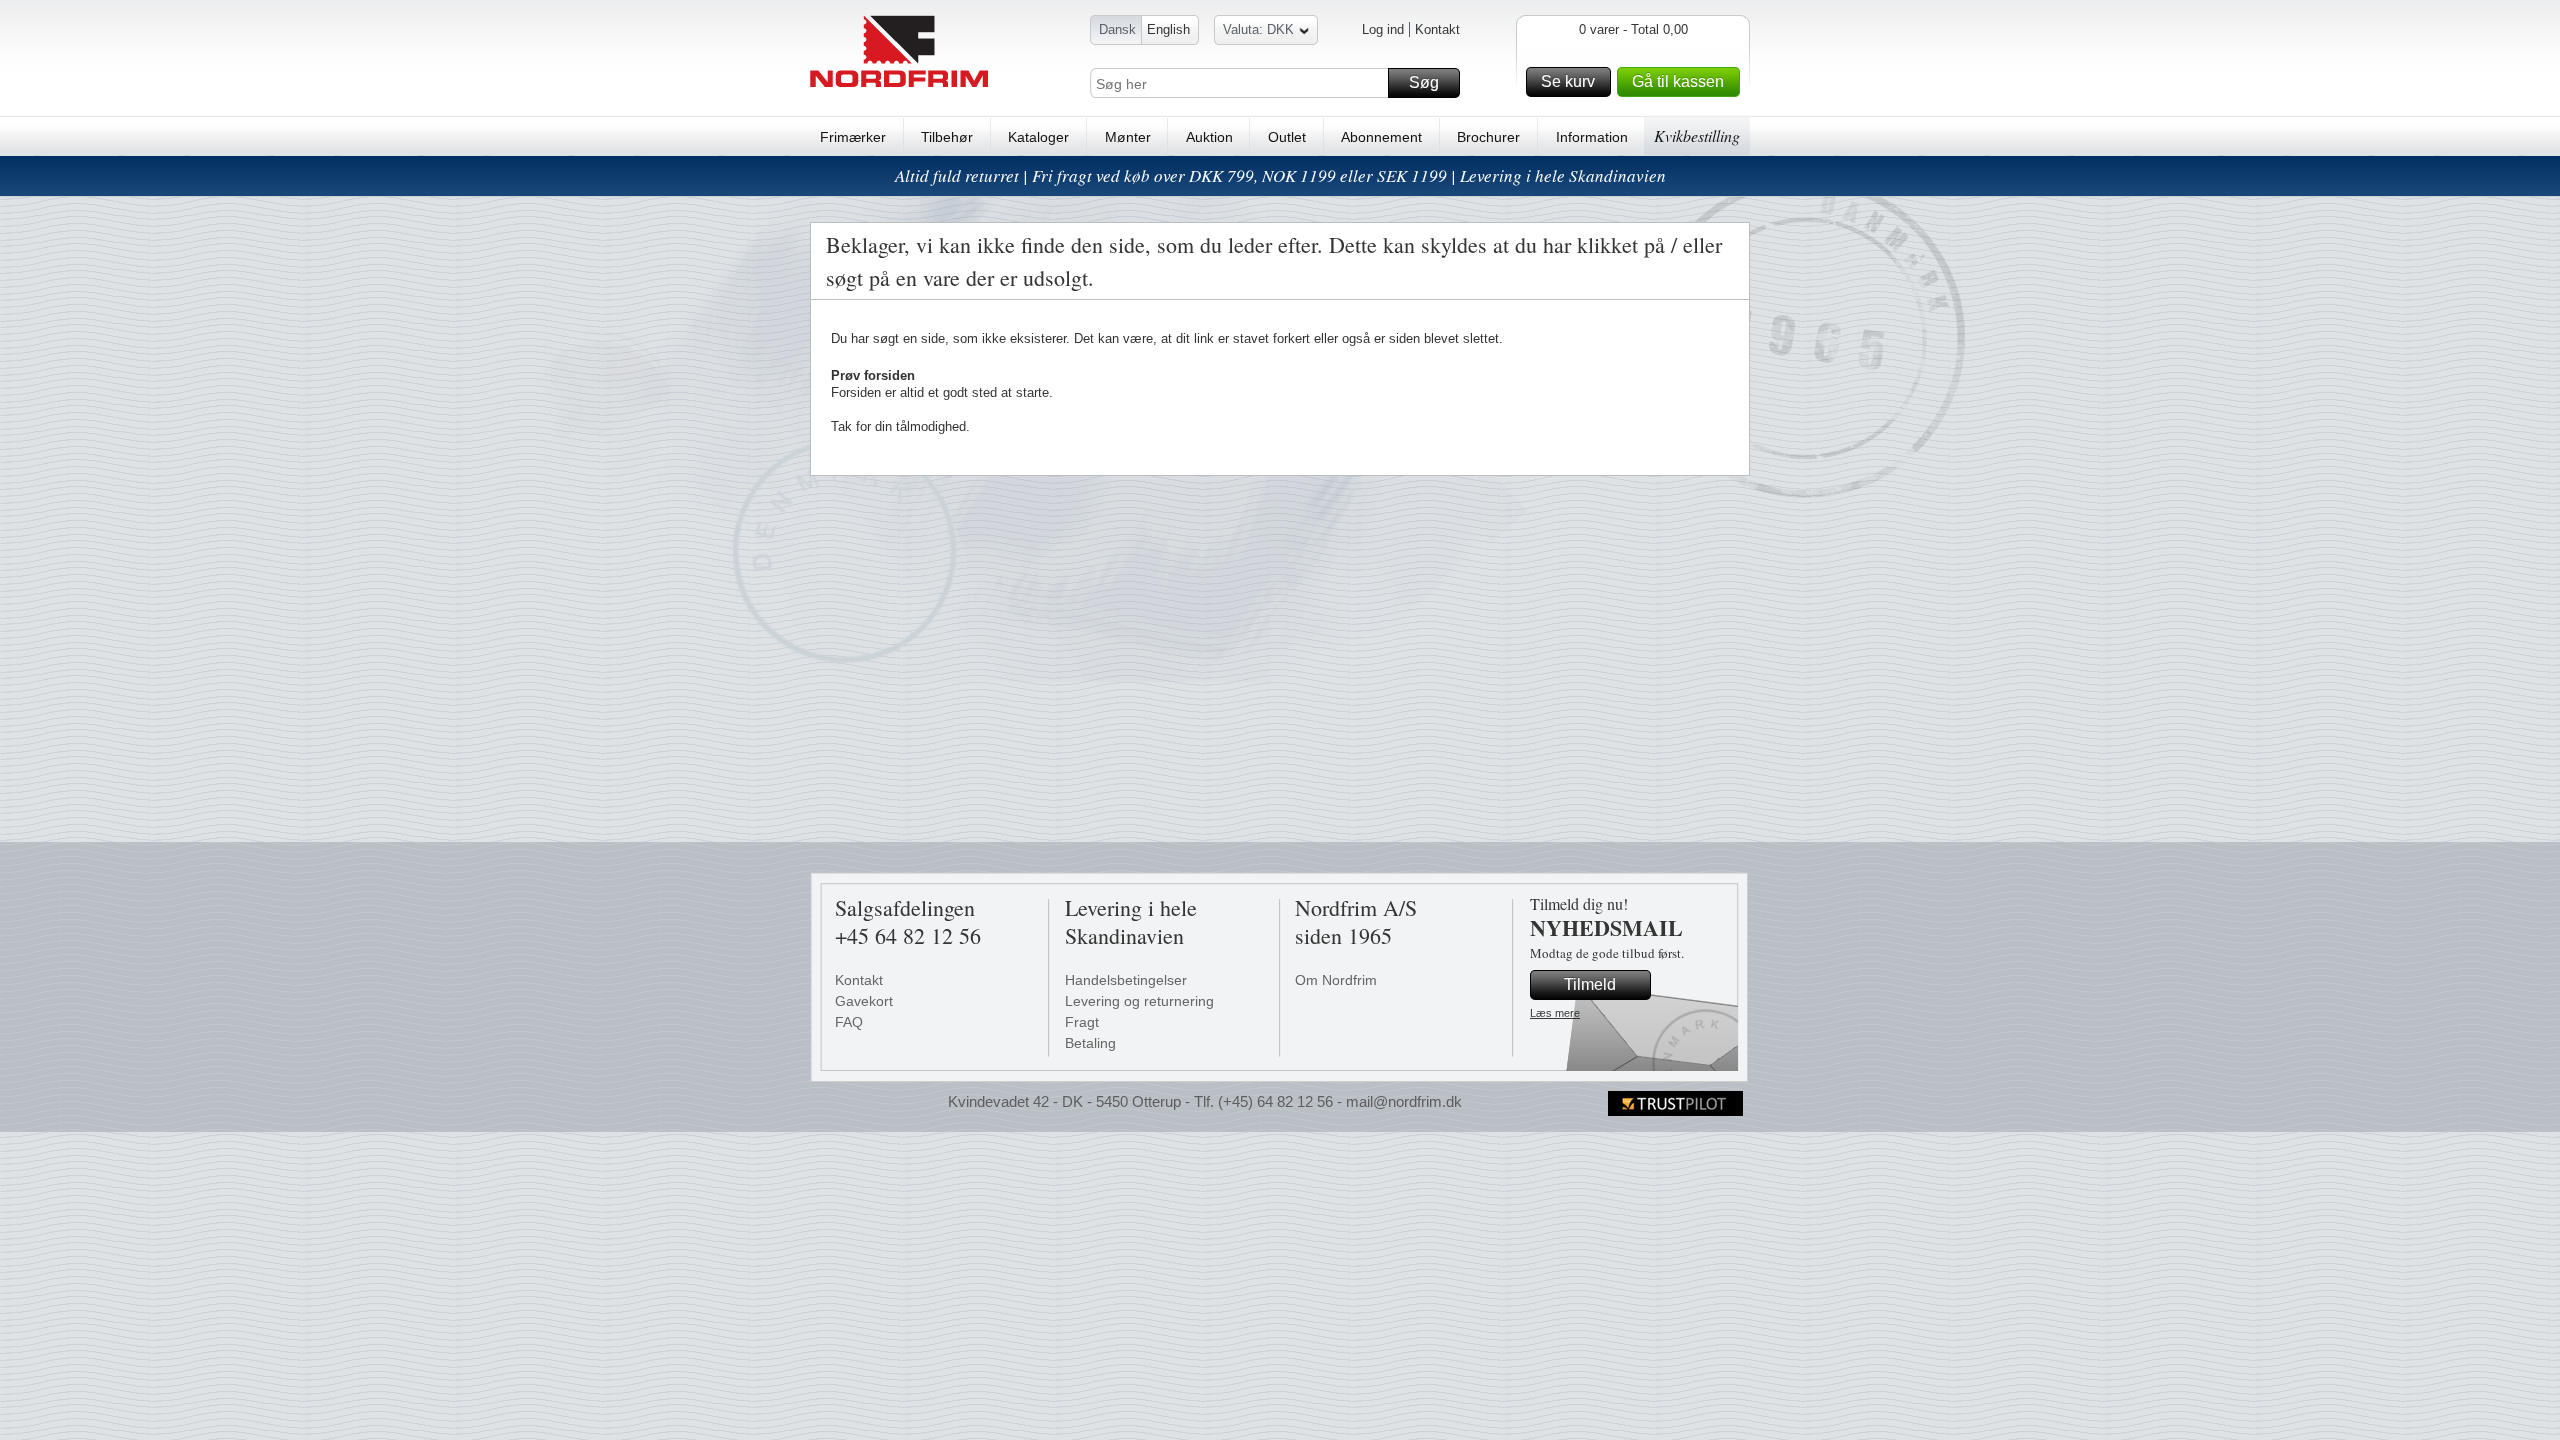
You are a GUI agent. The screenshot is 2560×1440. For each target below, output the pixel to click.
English (1168, 29)
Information (1592, 137)
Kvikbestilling (1697, 135)
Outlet (1287, 137)
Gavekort (864, 1001)
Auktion (1209, 137)
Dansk (1117, 29)
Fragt (1082, 1022)
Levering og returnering (1139, 1001)
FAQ (849, 1022)
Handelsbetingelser (1126, 980)
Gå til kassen (1678, 81)
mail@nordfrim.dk (1404, 1101)
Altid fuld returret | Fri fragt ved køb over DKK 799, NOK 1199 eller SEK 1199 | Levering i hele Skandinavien (1280, 175)
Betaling (1090, 1043)
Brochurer (1488, 137)
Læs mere (1555, 1013)
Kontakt (1437, 29)
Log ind (1383, 29)
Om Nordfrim (1336, 980)
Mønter (1128, 137)
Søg (1424, 82)
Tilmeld (1590, 984)
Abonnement (1381, 137)
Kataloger (1038, 137)
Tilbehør (947, 137)
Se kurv (1568, 81)
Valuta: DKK (1258, 29)
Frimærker (853, 137)
